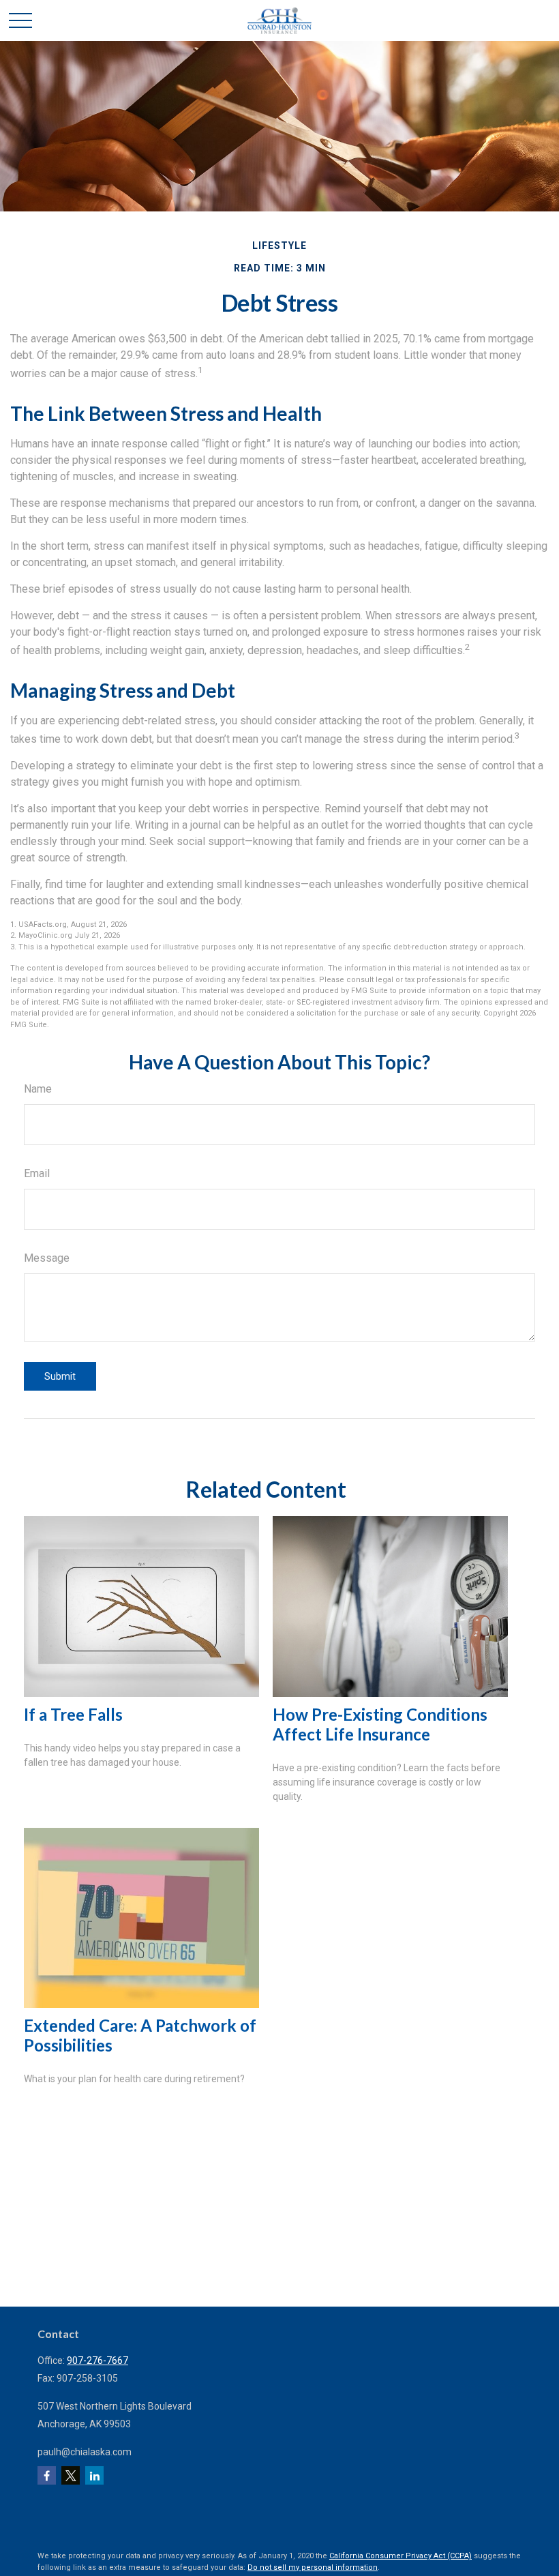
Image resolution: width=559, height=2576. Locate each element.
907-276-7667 (97, 2360)
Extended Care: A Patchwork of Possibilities (140, 2035)
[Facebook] (47, 2475)
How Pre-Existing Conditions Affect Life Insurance (380, 1724)
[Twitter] (71, 2475)
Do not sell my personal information (313, 2567)
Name (38, 1089)
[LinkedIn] (94, 2475)
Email (37, 1173)
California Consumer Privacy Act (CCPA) (401, 2556)
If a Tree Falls (73, 1714)
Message (47, 1258)
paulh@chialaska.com (85, 2452)
